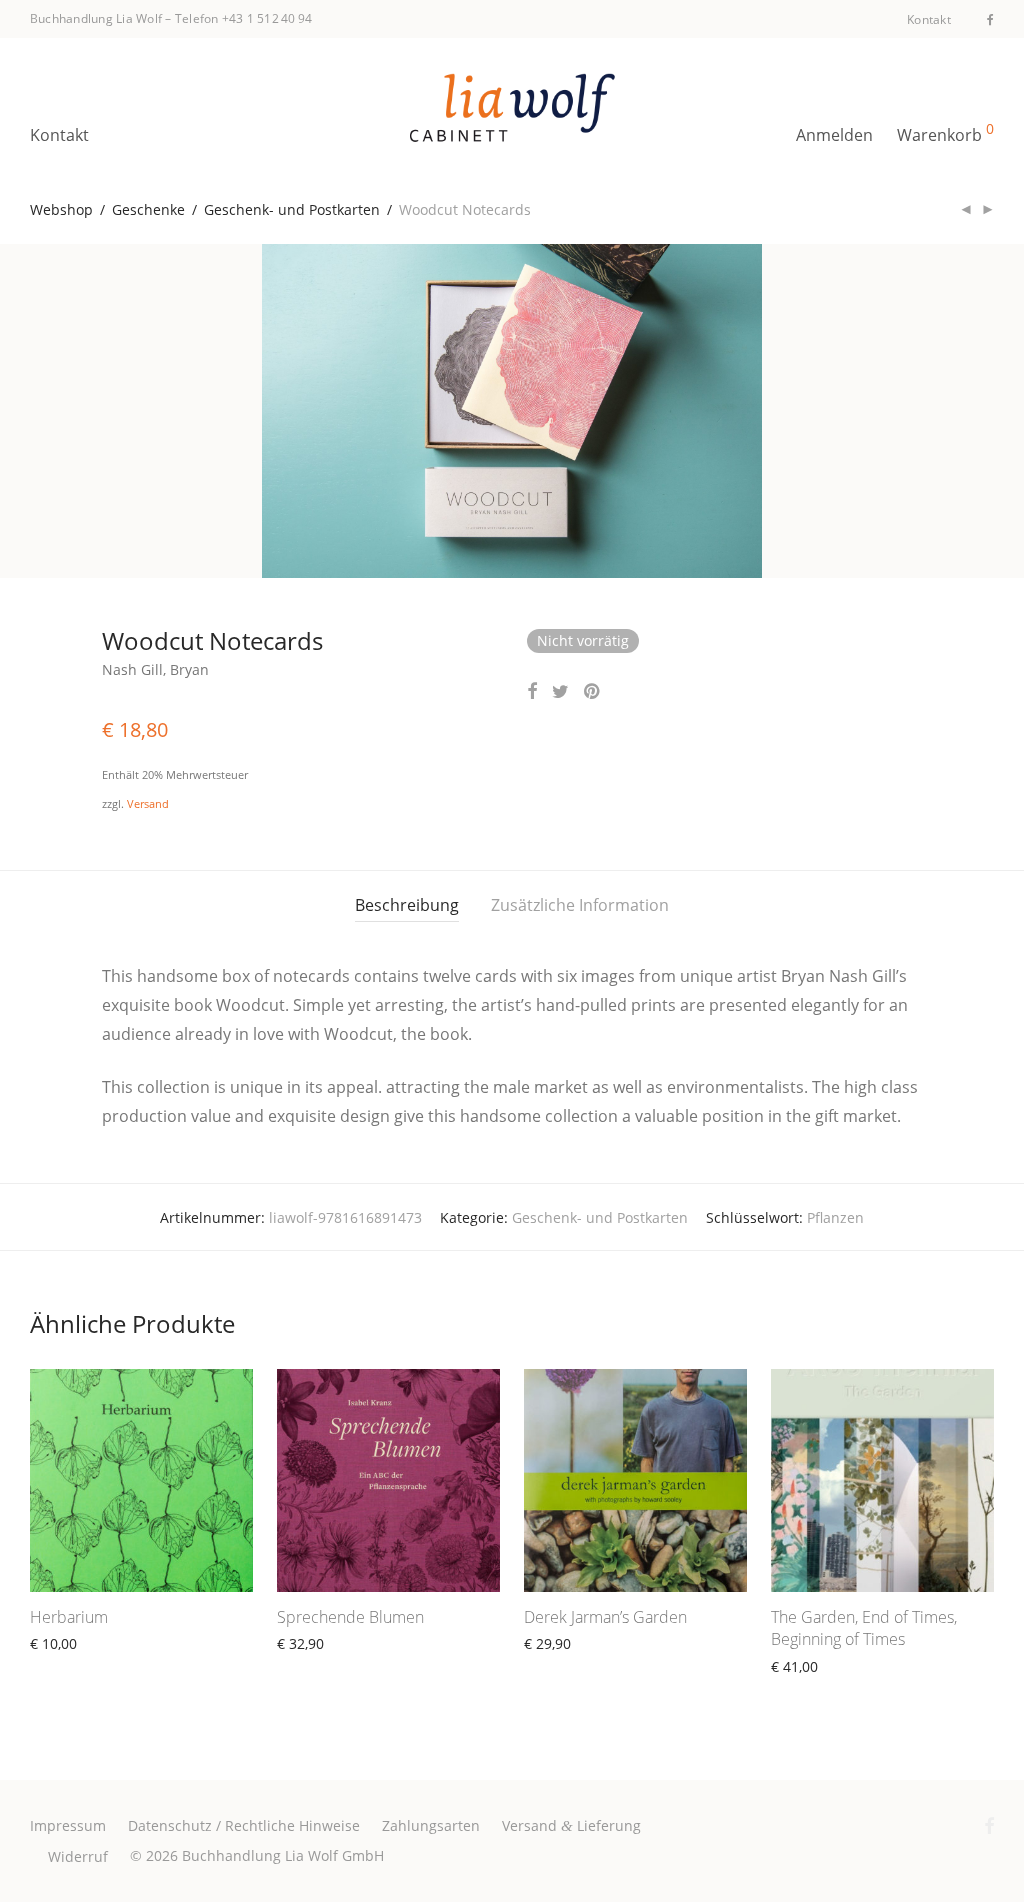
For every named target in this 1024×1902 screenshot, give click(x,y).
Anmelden (834, 135)
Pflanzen (835, 1217)
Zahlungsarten (431, 1825)
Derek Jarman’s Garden (605, 1617)
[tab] (407, 905)
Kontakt (929, 20)
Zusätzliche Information (580, 905)
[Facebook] (990, 18)
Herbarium (69, 1617)
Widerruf (78, 1856)
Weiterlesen (60, 1666)
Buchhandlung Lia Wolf (96, 18)
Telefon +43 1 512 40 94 (244, 18)
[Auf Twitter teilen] (560, 691)
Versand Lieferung (571, 1825)
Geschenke (148, 209)
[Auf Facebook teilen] (532, 691)
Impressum (68, 1825)
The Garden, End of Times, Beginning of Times (864, 1628)
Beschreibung (407, 905)
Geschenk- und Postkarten (292, 209)
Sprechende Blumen (350, 1617)
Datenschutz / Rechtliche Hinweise (244, 1825)
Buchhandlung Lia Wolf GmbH (283, 1855)
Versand (148, 803)
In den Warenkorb (574, 1666)
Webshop (61, 209)
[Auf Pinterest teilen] (593, 691)
